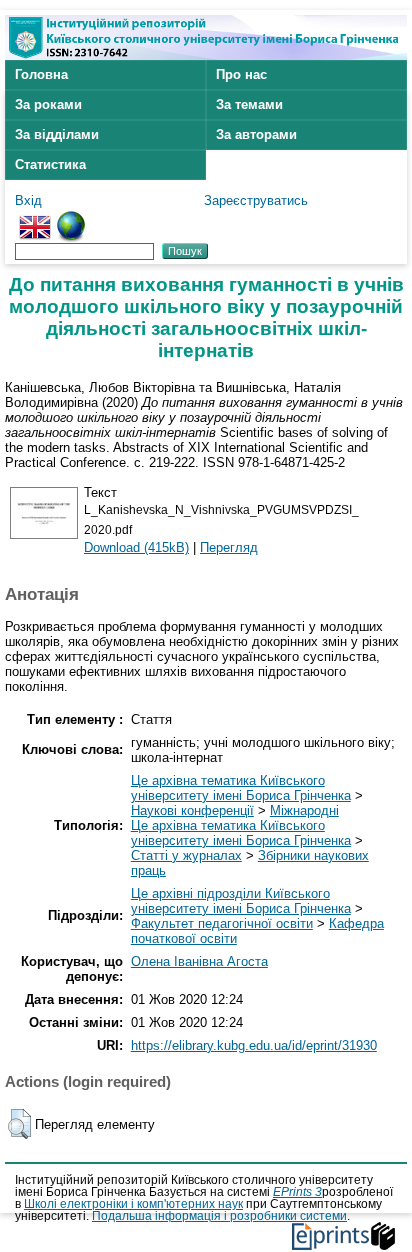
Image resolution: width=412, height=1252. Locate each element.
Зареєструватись (256, 200)
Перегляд (229, 547)
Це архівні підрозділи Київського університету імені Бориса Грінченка (241, 901)
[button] (19, 1124)
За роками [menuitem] (48, 104)
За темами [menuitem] (249, 104)
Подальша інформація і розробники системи (219, 1216)
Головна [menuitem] (41, 74)
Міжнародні (304, 810)
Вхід (28, 200)
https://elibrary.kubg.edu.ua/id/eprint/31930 (254, 1045)
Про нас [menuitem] (241, 74)
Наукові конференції (192, 810)
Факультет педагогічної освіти (222, 923)
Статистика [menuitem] (50, 164)
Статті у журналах (186, 855)
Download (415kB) (136, 547)
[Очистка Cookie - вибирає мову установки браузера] (71, 218)
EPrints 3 (297, 1192)
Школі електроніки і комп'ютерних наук (133, 1204)
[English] (35, 218)
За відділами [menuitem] (57, 134)
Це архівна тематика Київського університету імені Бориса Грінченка (241, 788)
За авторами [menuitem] (256, 134)
